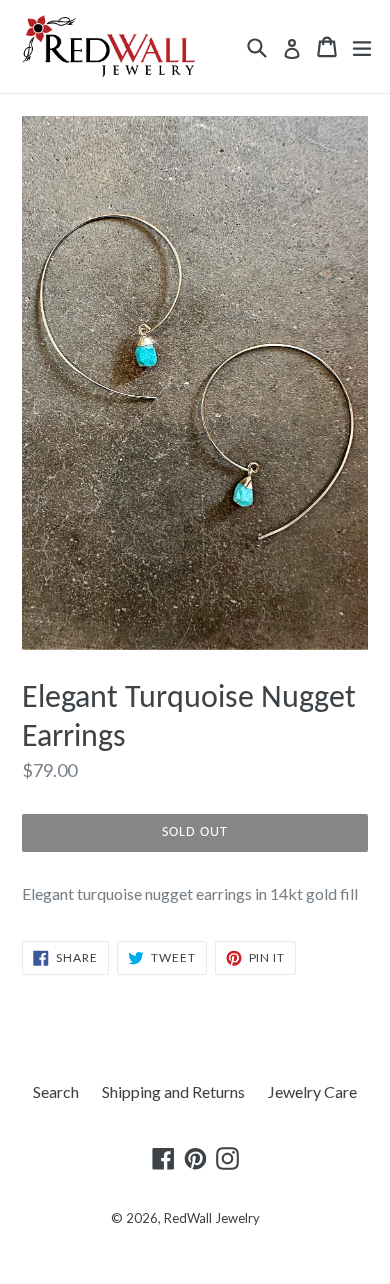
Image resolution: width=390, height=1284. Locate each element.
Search (56, 1091)
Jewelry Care (312, 1091)
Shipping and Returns (173, 1091)
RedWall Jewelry (212, 1218)
